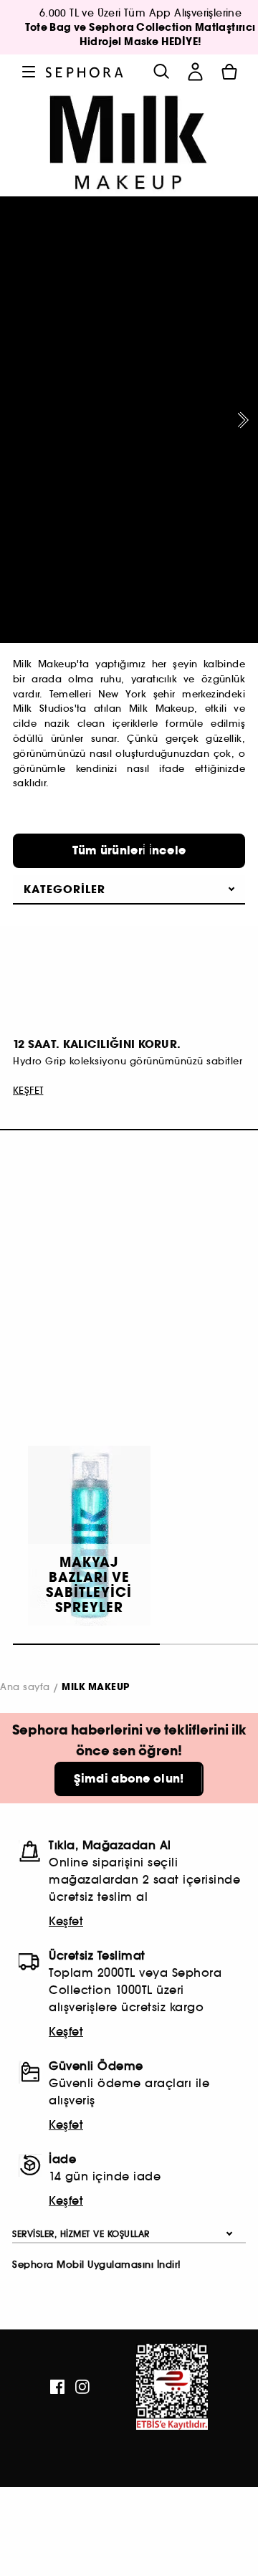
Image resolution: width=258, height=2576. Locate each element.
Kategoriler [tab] (64, 889)
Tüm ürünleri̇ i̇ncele (129, 850)
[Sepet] (229, 72)
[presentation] (240, 420)
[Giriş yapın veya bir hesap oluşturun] (195, 72)
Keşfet (66, 1921)
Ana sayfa (25, 1687)
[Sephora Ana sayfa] (85, 71)
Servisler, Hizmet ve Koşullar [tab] (81, 2234)
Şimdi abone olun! (129, 1779)
